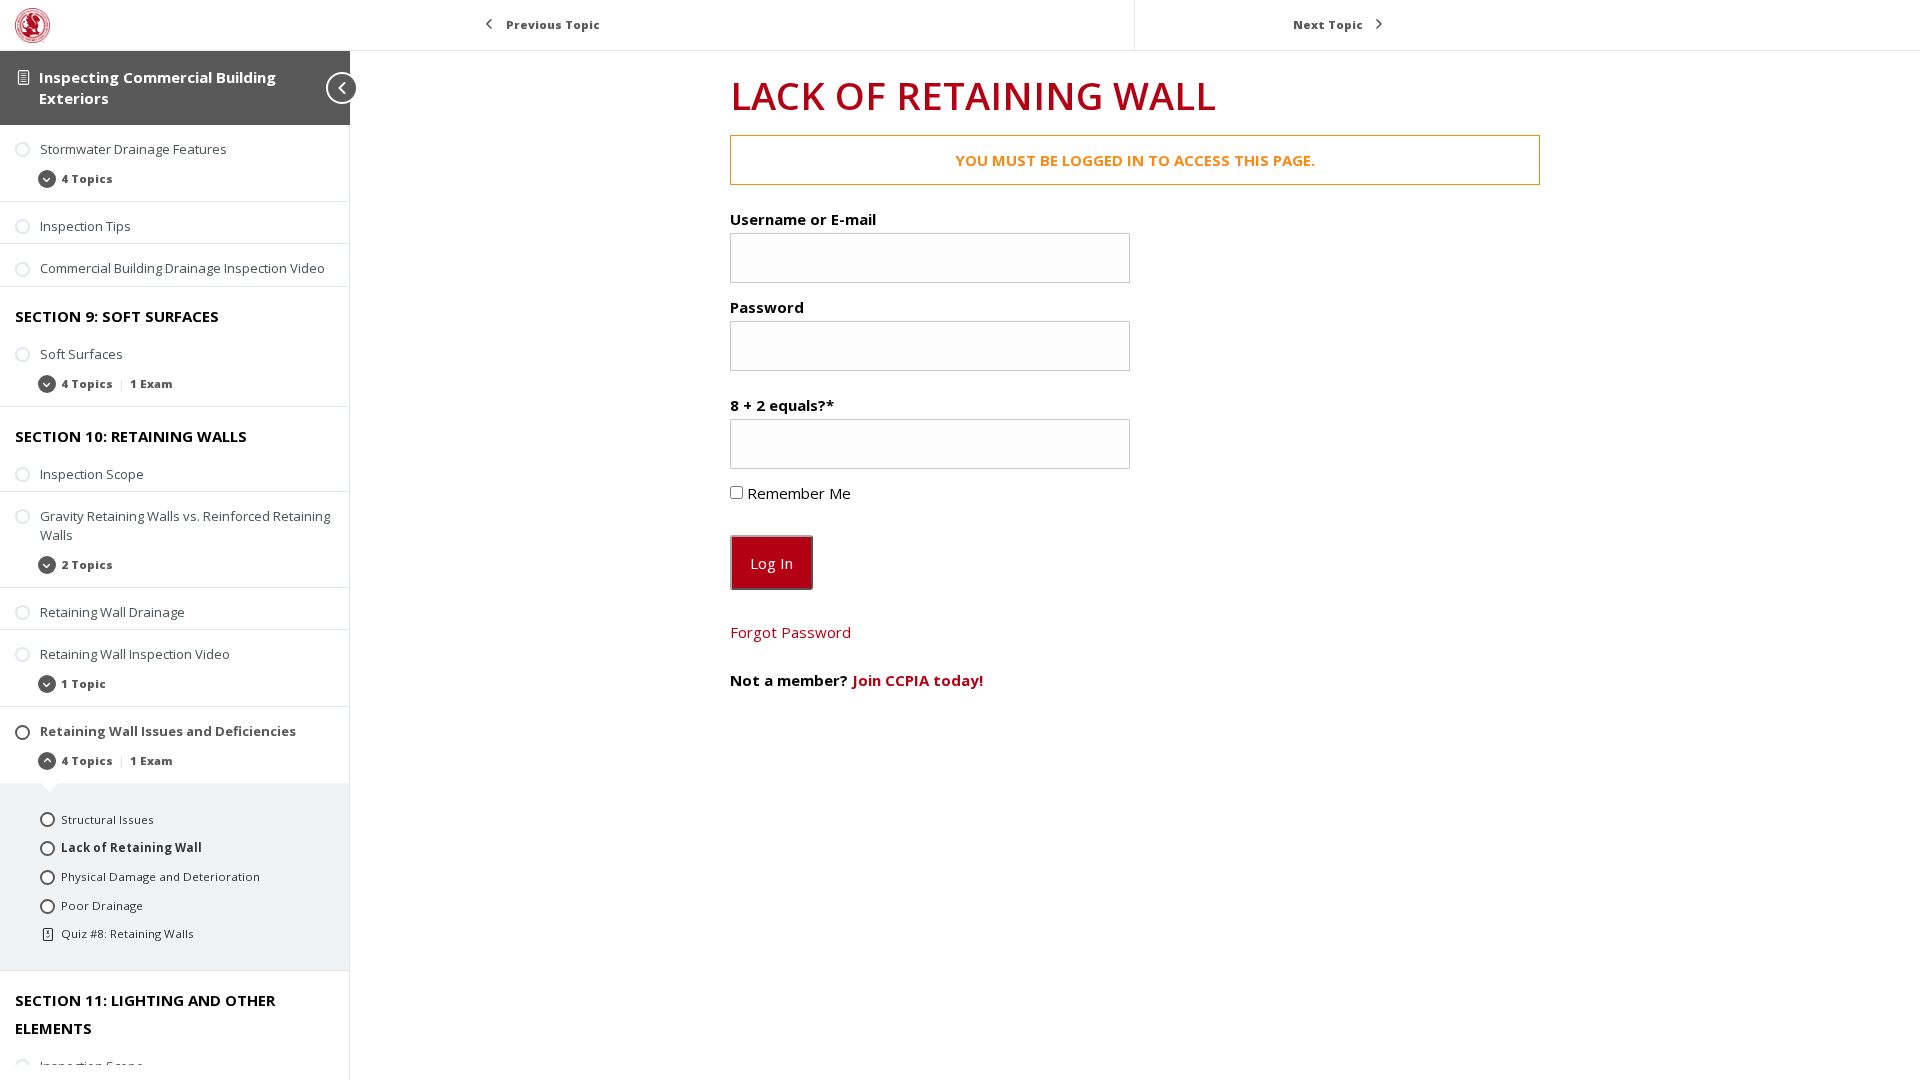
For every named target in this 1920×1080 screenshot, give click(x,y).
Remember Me (797, 493)
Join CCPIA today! (917, 680)
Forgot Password (790, 632)
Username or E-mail (803, 219)
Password (767, 307)
